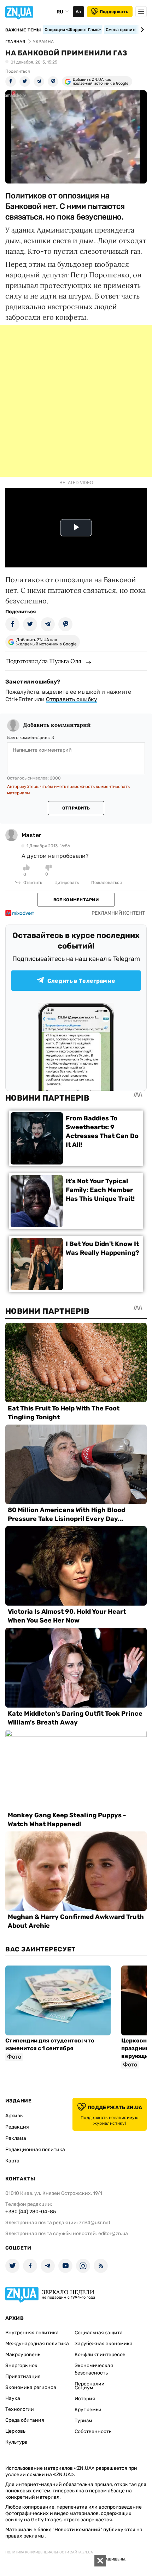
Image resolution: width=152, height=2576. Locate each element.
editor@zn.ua (113, 2234)
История (85, 2399)
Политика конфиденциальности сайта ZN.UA (49, 2552)
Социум (84, 2388)
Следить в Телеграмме (81, 981)
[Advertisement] (76, 401)
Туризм (83, 2421)
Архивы (14, 2116)
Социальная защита (99, 2333)
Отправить (76, 808)
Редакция (17, 2127)
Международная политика (37, 2344)
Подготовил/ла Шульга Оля (44, 661)
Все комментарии (76, 900)
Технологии (20, 2409)
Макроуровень (23, 2355)
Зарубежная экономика (104, 2344)
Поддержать (114, 12)
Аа (78, 12)
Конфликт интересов (100, 2355)
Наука (13, 2398)
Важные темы (23, 30)
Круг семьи (88, 2410)
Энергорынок (21, 2366)
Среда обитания (25, 2420)
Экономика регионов (31, 2387)
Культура (16, 2442)
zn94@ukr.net (95, 2223)
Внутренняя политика (32, 2333)
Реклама (16, 2138)
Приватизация (23, 2376)
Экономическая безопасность (94, 2369)
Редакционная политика (35, 2150)
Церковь (15, 2431)
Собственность (93, 2431)
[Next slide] (141, 30)
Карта (12, 2161)
